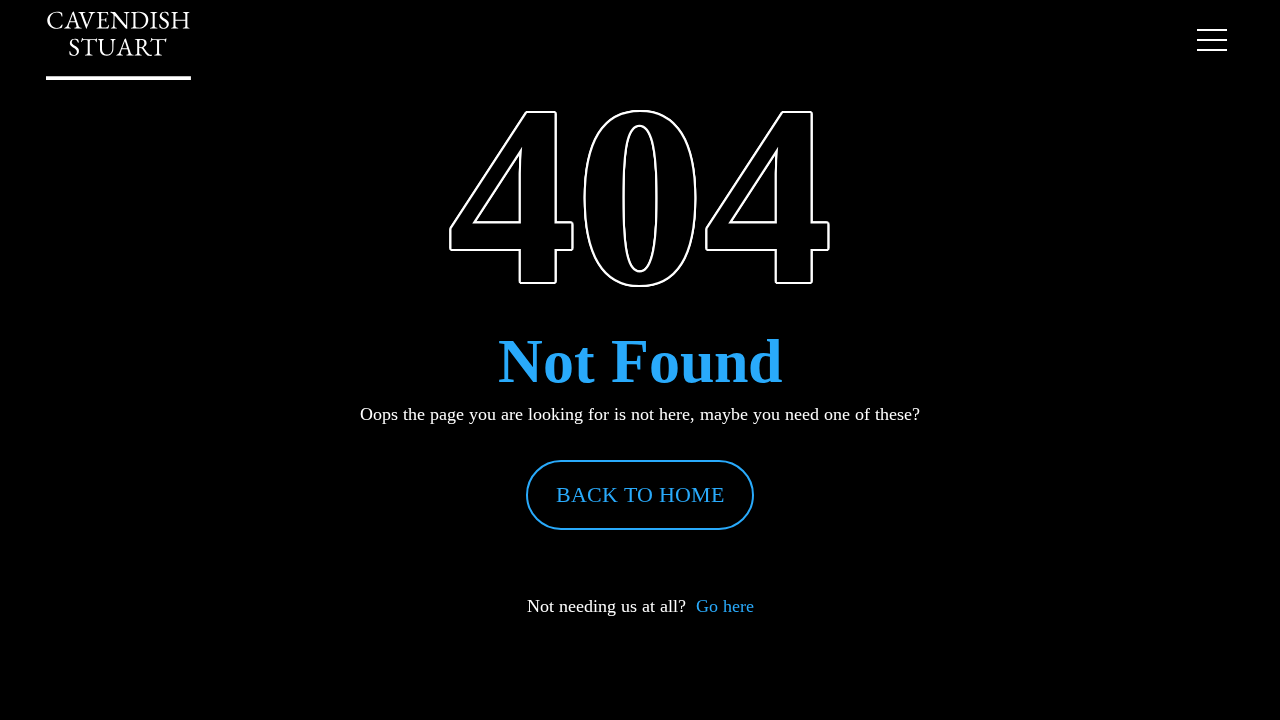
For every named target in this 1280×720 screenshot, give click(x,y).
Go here (725, 606)
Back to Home (640, 494)
